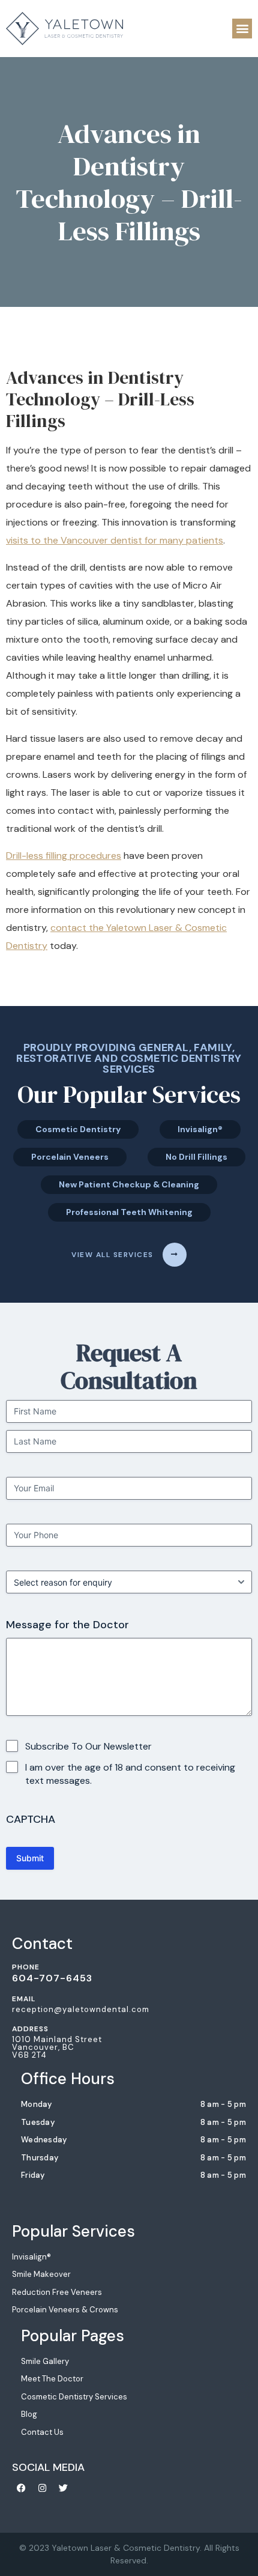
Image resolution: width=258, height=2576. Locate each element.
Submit (30, 1858)
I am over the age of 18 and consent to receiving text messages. (130, 1774)
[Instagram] (42, 2488)
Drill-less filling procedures (64, 856)
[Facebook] (21, 2488)
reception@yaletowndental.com (81, 2009)
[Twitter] (63, 2488)
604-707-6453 (52, 1978)
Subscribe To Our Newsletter (88, 1746)
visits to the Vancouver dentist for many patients (115, 540)
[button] (242, 29)
